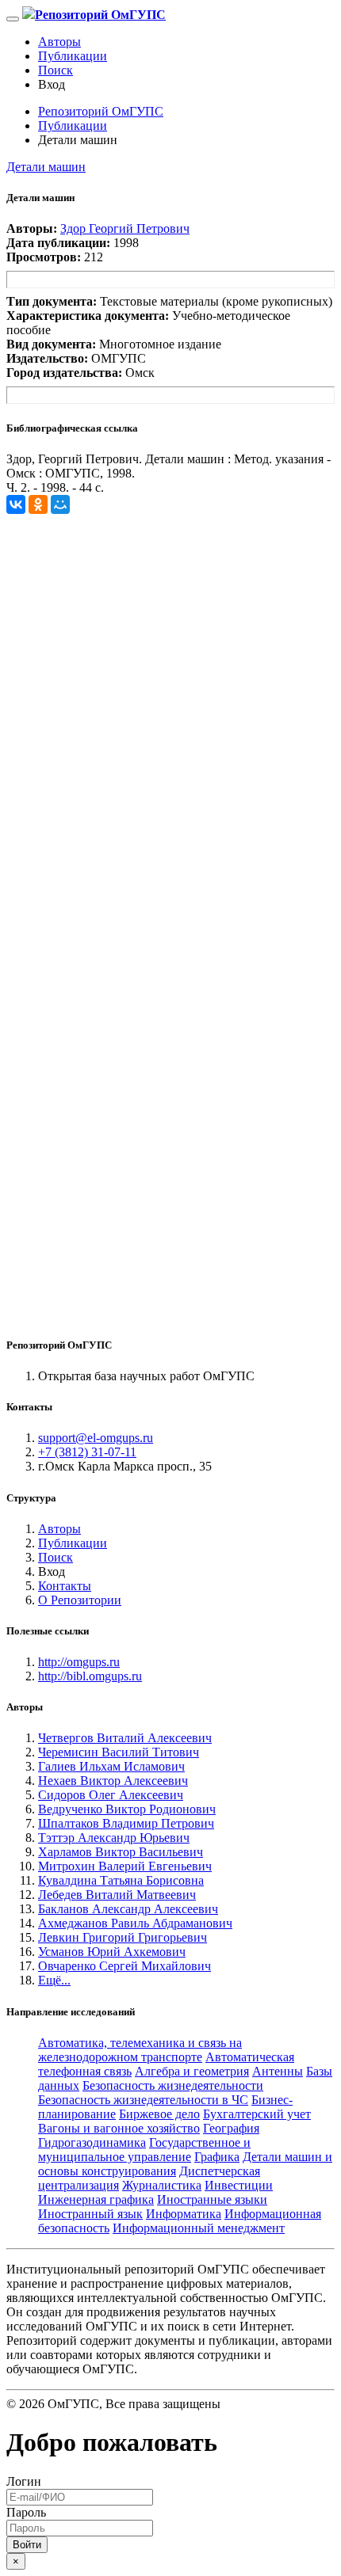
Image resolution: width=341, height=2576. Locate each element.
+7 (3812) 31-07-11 (87, 1452)
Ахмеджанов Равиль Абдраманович (135, 1923)
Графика (217, 2157)
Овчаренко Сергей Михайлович (125, 1966)
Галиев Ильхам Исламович (111, 1766)
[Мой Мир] (60, 504)
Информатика (184, 2214)
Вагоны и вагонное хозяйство (119, 2128)
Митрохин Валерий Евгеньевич (125, 1866)
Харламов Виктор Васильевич (121, 1852)
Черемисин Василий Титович (119, 1752)
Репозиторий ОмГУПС (101, 111)
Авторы (59, 42)
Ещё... (54, 1980)
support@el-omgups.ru (96, 1438)
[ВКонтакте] (16, 504)
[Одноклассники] (38, 504)
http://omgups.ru (79, 1662)
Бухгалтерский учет (257, 2114)
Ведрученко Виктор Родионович (127, 1809)
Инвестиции (239, 2185)
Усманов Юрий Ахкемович (112, 1952)
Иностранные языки (212, 2199)
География (231, 2128)
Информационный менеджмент (199, 2228)
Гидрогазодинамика (92, 2142)
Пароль (26, 2512)
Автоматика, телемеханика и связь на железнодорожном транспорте (140, 2050)
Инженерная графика (96, 2199)
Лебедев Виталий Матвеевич (117, 1895)
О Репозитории (80, 1600)
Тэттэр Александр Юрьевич (114, 1838)
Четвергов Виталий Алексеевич (125, 1738)
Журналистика (162, 2185)
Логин (24, 2481)
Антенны (278, 2071)
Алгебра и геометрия (192, 2071)
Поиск (56, 70)
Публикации (73, 56)
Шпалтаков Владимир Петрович (126, 1823)
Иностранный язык (90, 2214)
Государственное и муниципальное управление (144, 2150)
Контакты (65, 1586)
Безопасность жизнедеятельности (173, 2085)
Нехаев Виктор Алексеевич (113, 1781)
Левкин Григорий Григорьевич (123, 1937)
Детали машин (46, 167)
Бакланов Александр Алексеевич (128, 1909)
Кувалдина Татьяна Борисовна (121, 1880)
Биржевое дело (159, 2114)
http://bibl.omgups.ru (90, 1676)
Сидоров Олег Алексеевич (111, 1795)
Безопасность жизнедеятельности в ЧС (143, 2100)
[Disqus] (170, 712)
